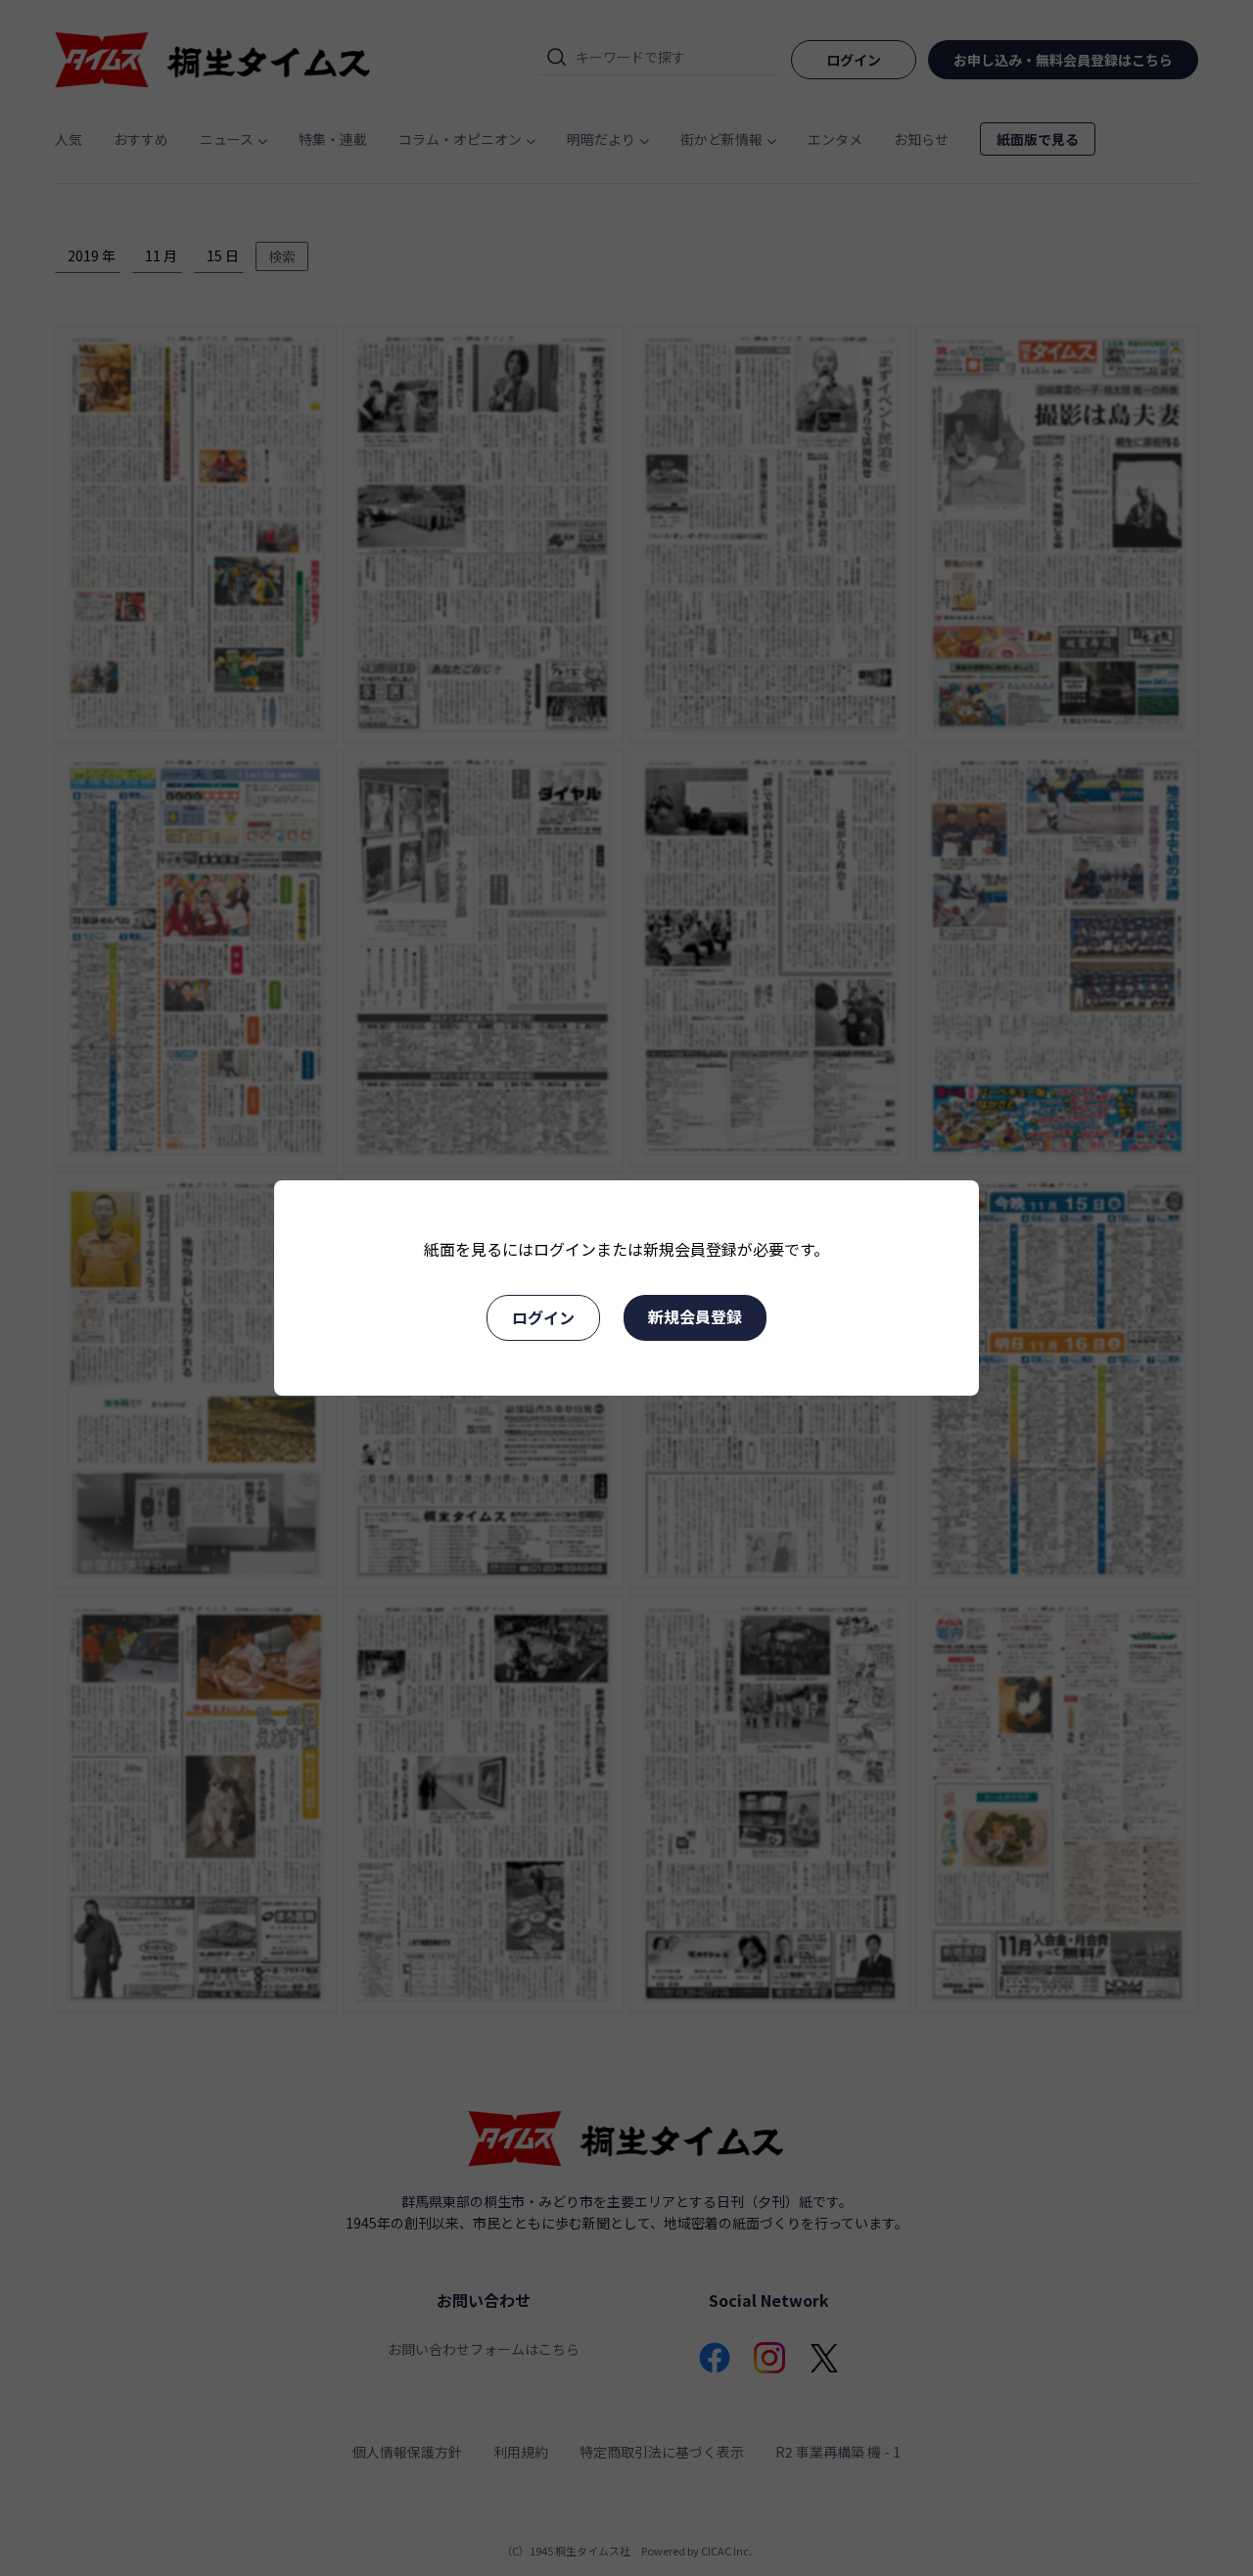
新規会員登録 (695, 1316)
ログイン (543, 1317)
